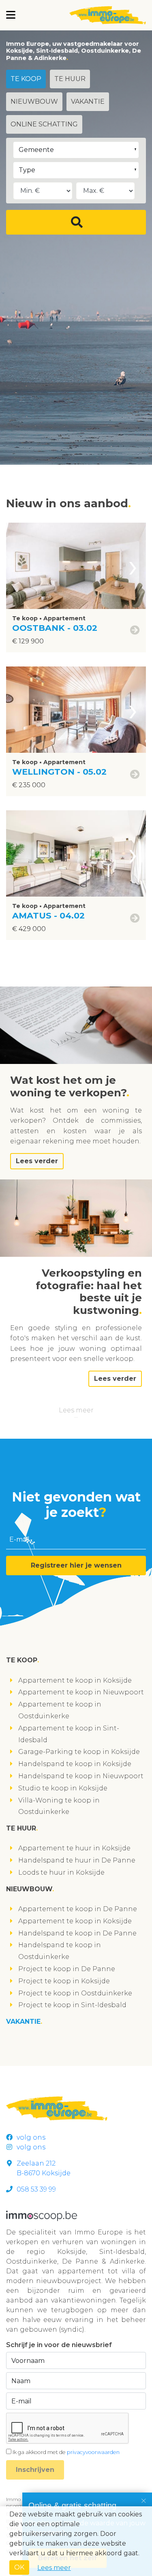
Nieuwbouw (34, 101)
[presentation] (133, 566)
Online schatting (44, 124)
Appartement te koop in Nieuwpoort (81, 1692)
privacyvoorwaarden (93, 2452)
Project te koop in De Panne (67, 1969)
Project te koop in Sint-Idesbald (72, 2005)
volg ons (31, 2137)
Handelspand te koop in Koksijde (75, 1764)
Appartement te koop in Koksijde (75, 1680)
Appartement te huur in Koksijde (74, 1848)
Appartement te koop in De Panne (78, 1909)
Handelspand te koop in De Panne (77, 1933)
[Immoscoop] (42, 2215)
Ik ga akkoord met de (66, 2452)
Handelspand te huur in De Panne (77, 1860)
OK (19, 2567)
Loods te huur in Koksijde (61, 1872)
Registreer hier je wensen (76, 1565)
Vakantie (88, 101)
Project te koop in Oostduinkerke (75, 1993)
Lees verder (37, 1161)
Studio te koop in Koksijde (63, 1788)
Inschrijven (35, 2470)
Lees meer (76, 1410)
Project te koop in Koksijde (64, 1981)
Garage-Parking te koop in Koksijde (79, 1752)
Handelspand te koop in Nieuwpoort (81, 1776)
